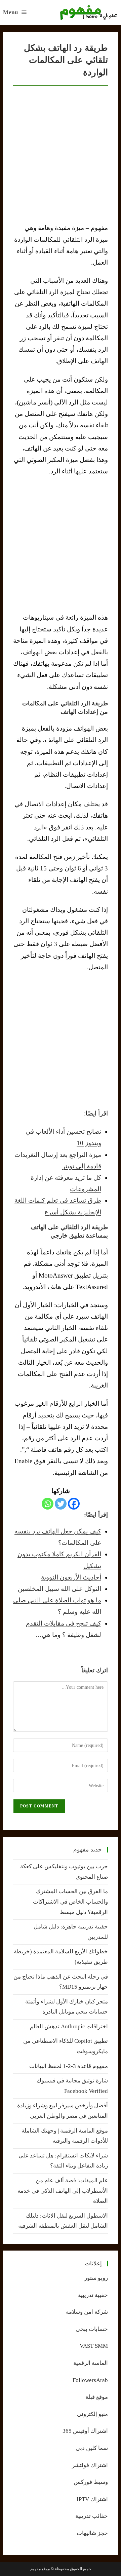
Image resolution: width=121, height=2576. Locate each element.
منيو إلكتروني (92, 2414)
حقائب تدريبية (92, 2516)
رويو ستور (96, 2278)
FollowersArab (90, 2380)
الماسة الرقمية (91, 2363)
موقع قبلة (97, 2397)
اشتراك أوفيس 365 (85, 2431)
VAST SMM (94, 2346)
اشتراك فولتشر (90, 2465)
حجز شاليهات (92, 2533)
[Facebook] (74, 1504)
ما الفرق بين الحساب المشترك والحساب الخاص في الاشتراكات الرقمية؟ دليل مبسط (70, 1902)
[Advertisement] (61, 544)
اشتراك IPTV (92, 2499)
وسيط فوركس (91, 2482)
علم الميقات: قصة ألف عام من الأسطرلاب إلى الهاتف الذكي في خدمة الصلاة (63, 2191)
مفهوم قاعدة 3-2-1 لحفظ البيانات (69, 2066)
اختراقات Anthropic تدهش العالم (69, 2026)
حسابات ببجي (92, 2329)
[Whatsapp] (48, 1504)
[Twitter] (61, 1504)
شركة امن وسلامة (87, 2312)
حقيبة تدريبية (93, 2295)
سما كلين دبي (92, 2448)
